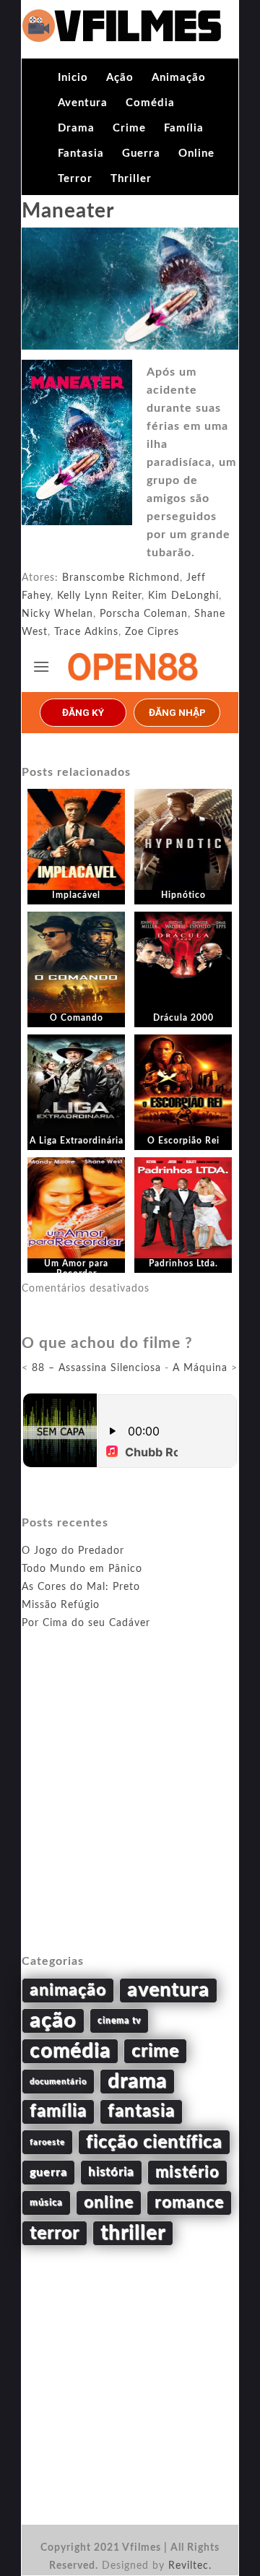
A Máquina (200, 1368)
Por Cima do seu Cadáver (86, 1623)
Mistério (187, 2172)
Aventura (83, 103)
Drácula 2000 (183, 1018)
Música (46, 2203)
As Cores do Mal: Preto (81, 1587)
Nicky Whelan (57, 614)
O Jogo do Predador (73, 1551)
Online (196, 154)
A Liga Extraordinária (77, 1141)
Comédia (150, 103)
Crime (129, 128)
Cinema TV (119, 2020)
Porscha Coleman (144, 614)
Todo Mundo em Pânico (82, 1569)
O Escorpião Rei (183, 1141)
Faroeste (47, 2142)
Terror (75, 179)
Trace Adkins (86, 632)
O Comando (77, 1018)
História (111, 2172)
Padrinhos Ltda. (183, 1263)
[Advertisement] (130, 1809)
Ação (120, 78)
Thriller (131, 179)
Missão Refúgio (61, 1605)
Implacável (76, 895)
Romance (189, 2203)
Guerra (141, 154)
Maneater (68, 211)
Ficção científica (154, 2142)
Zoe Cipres (152, 632)
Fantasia (81, 154)
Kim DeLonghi (183, 596)
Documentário (58, 2082)
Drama (76, 128)
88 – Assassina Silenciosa (96, 1368)
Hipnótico (183, 895)
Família (184, 128)
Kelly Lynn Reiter (99, 596)
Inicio (73, 78)
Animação (179, 78)
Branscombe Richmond (121, 578)
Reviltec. (190, 2566)
